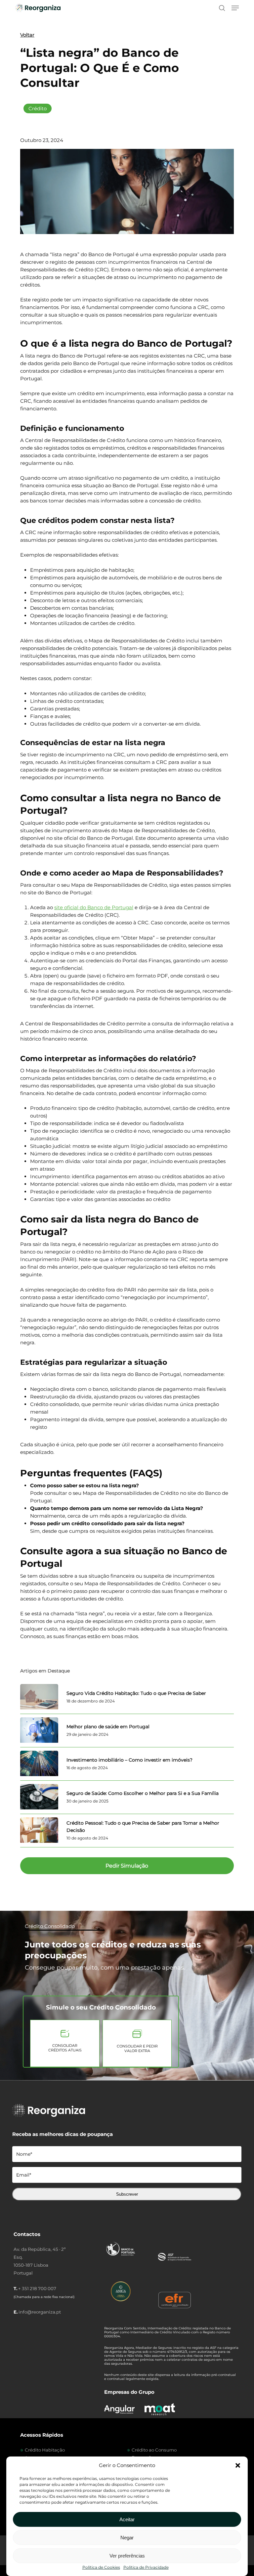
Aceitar (127, 2519)
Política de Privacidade (146, 2567)
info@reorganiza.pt (40, 2312)
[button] (238, 2465)
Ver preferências (127, 2556)
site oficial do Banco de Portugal (94, 907)
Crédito (38, 108)
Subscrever (127, 2194)
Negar (127, 2538)
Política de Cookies (101, 2567)
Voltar (27, 35)
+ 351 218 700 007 (37, 2288)
